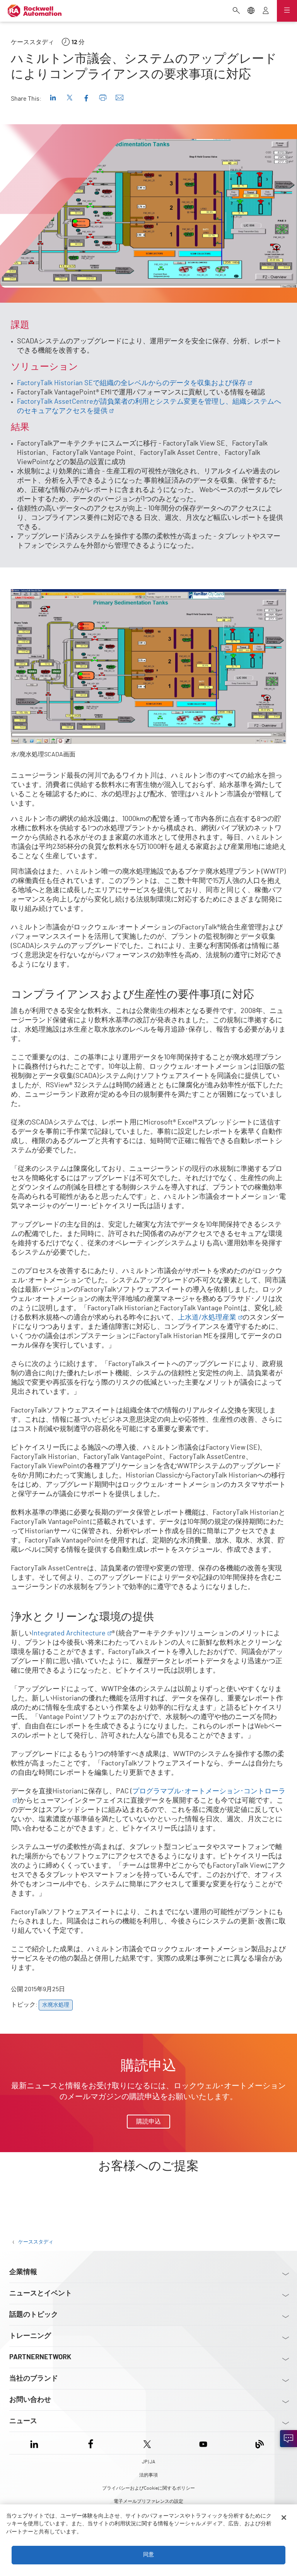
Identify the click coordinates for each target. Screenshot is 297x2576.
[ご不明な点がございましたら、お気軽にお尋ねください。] (288, 2439)
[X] (147, 2443)
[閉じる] (284, 2518)
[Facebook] (91, 2443)
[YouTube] (203, 2443)
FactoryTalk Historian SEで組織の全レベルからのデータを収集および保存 (131, 383)
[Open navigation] (287, 11)
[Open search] (236, 11)
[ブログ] (260, 2443)
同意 (148, 2555)
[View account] (266, 11)
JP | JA (148, 2462)
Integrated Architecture (69, 1633)
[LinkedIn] (36, 2443)
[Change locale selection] (251, 11)
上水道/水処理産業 (207, 1318)
